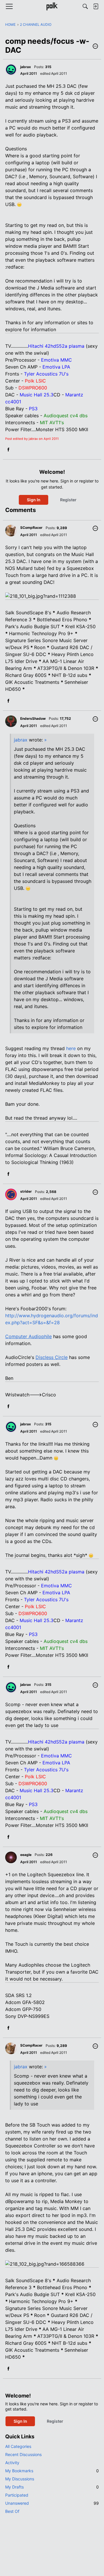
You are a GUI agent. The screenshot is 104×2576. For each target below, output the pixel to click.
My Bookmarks (52, 2471)
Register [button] (68, 500)
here (71, 1048)
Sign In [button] (34, 500)
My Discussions (20, 2479)
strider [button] (26, 1191)
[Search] (85, 6)
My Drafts (52, 2487)
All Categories (18, 2446)
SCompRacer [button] (31, 528)
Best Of (12, 2511)
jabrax (21, 740)
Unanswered (52, 2503)
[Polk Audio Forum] (52, 6)
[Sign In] (96, 6)
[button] (95, 47)
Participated (17, 2495)
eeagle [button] (26, 1855)
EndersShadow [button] (33, 718)
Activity (12, 2463)
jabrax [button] (26, 67)
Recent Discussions (23, 2454)
